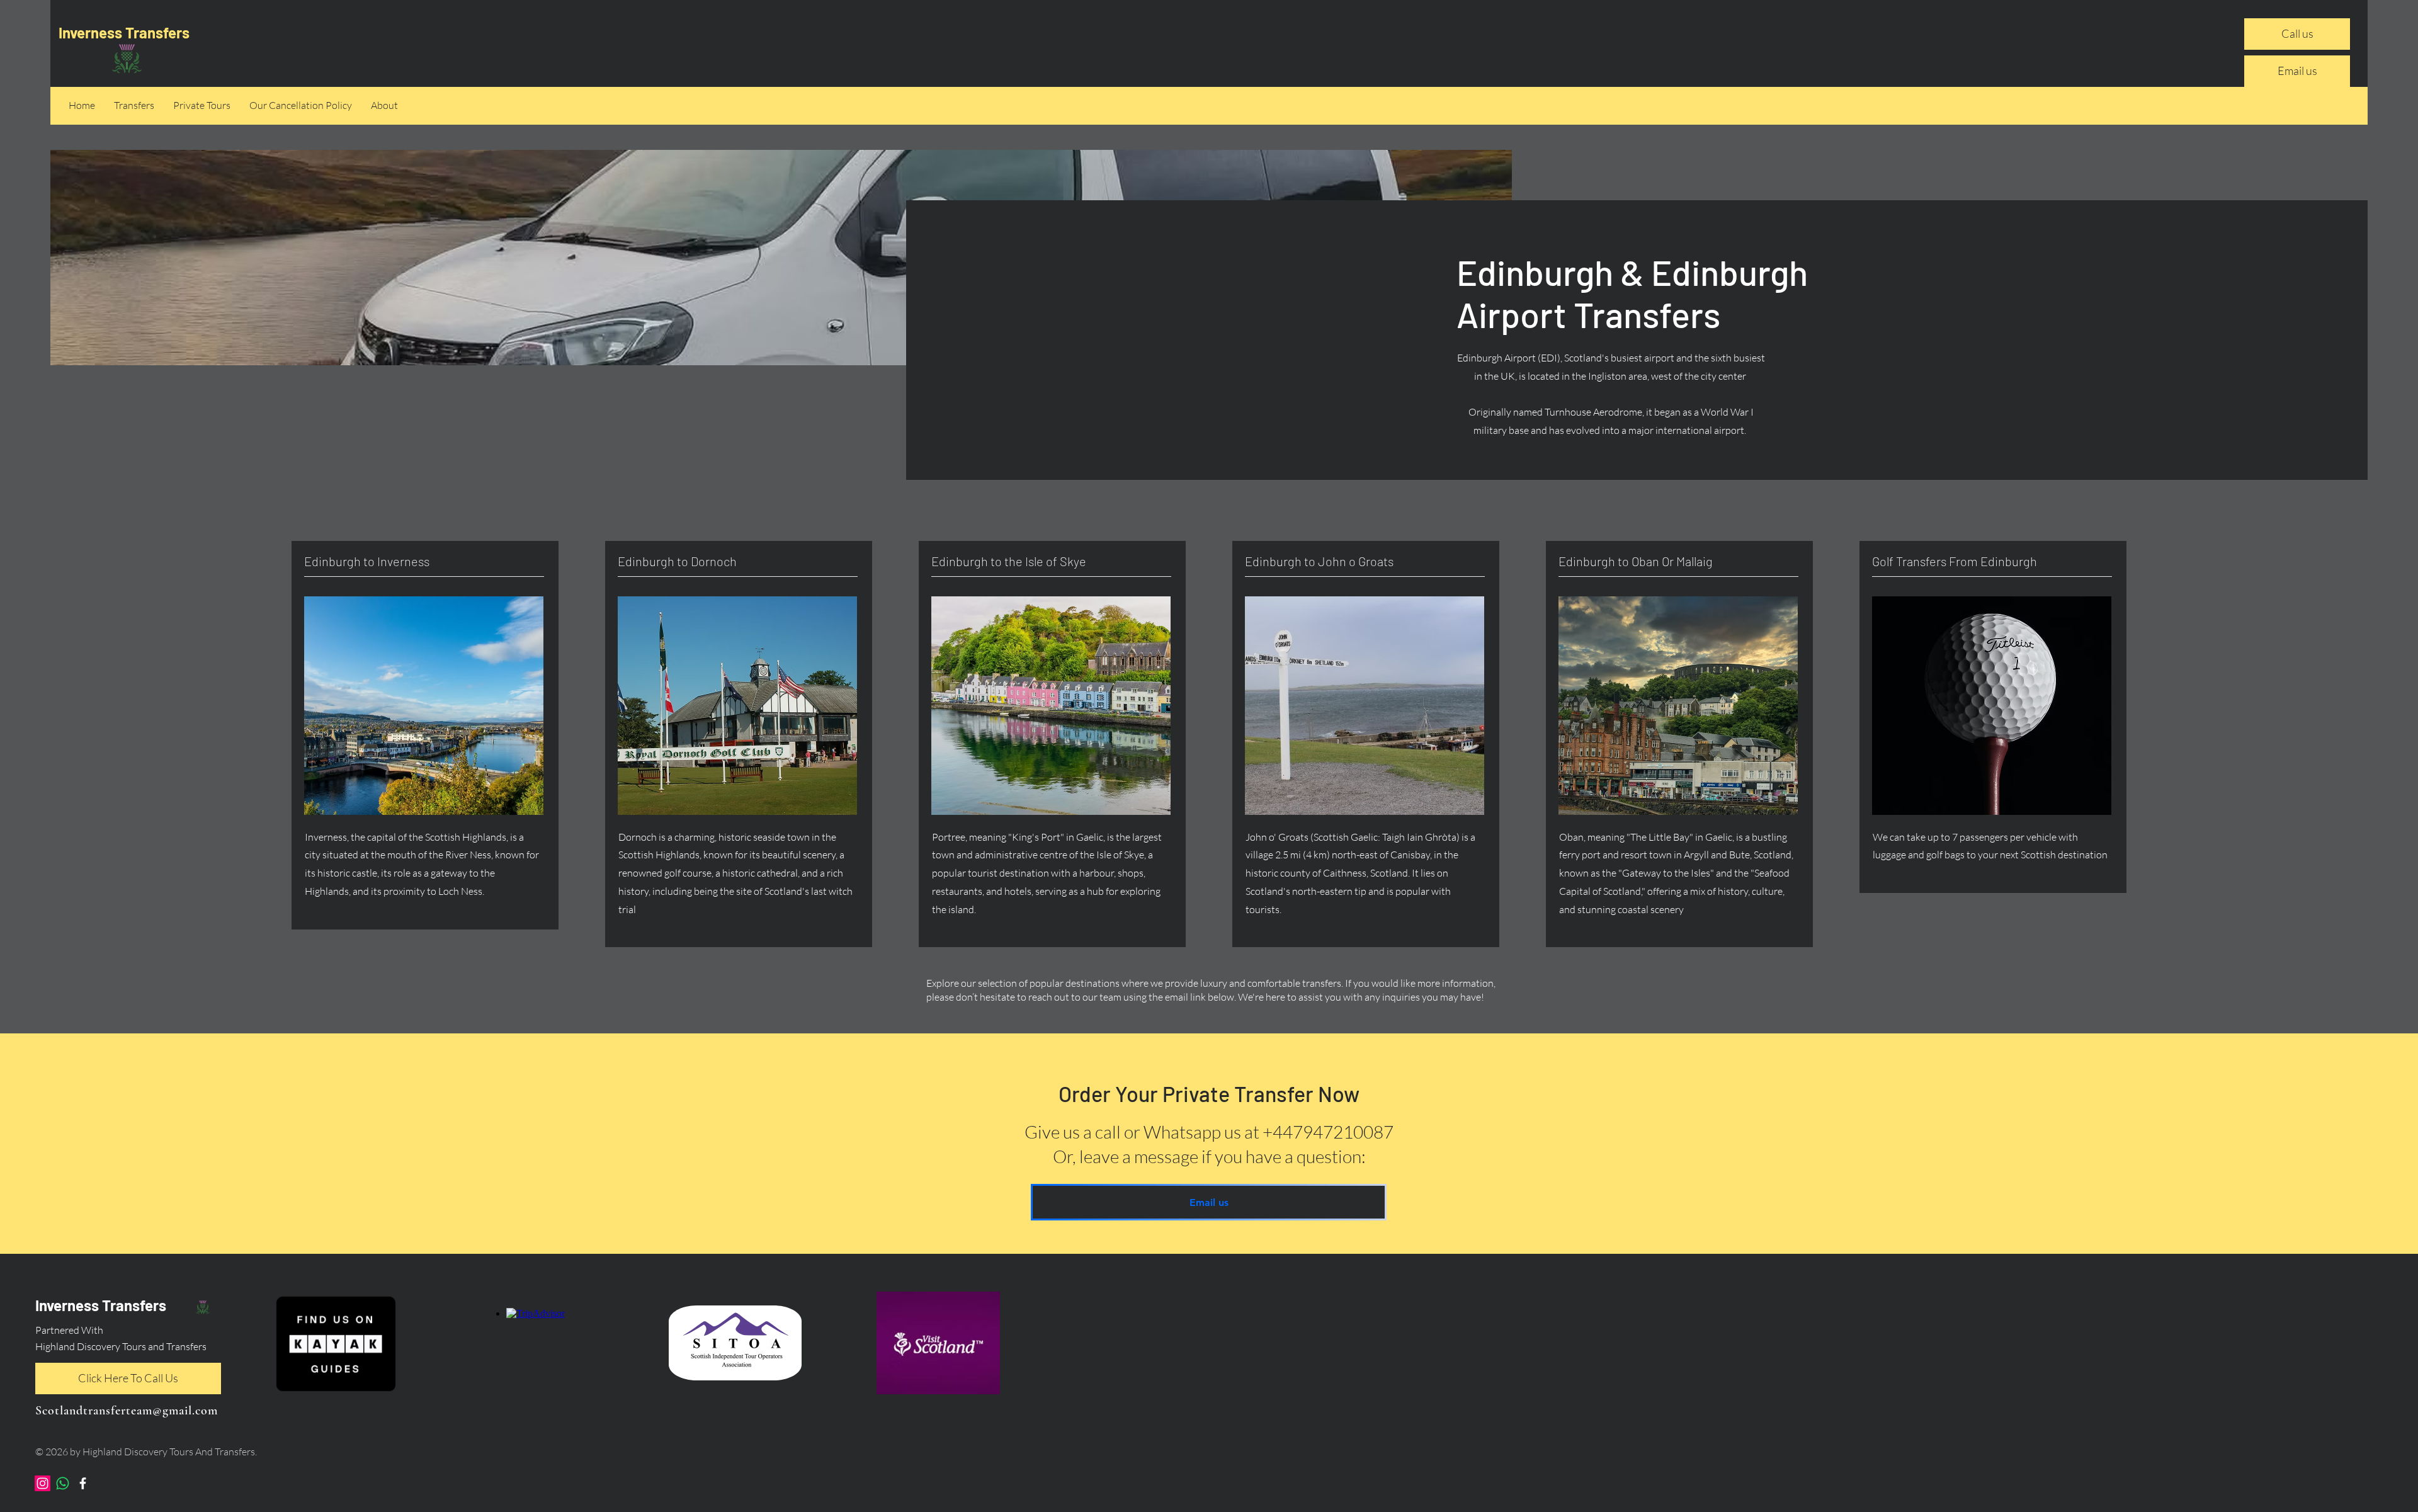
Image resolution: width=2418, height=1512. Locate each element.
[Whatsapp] (63, 1483)
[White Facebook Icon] (83, 1483)
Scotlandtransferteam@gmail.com (127, 1411)
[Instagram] (43, 1483)
